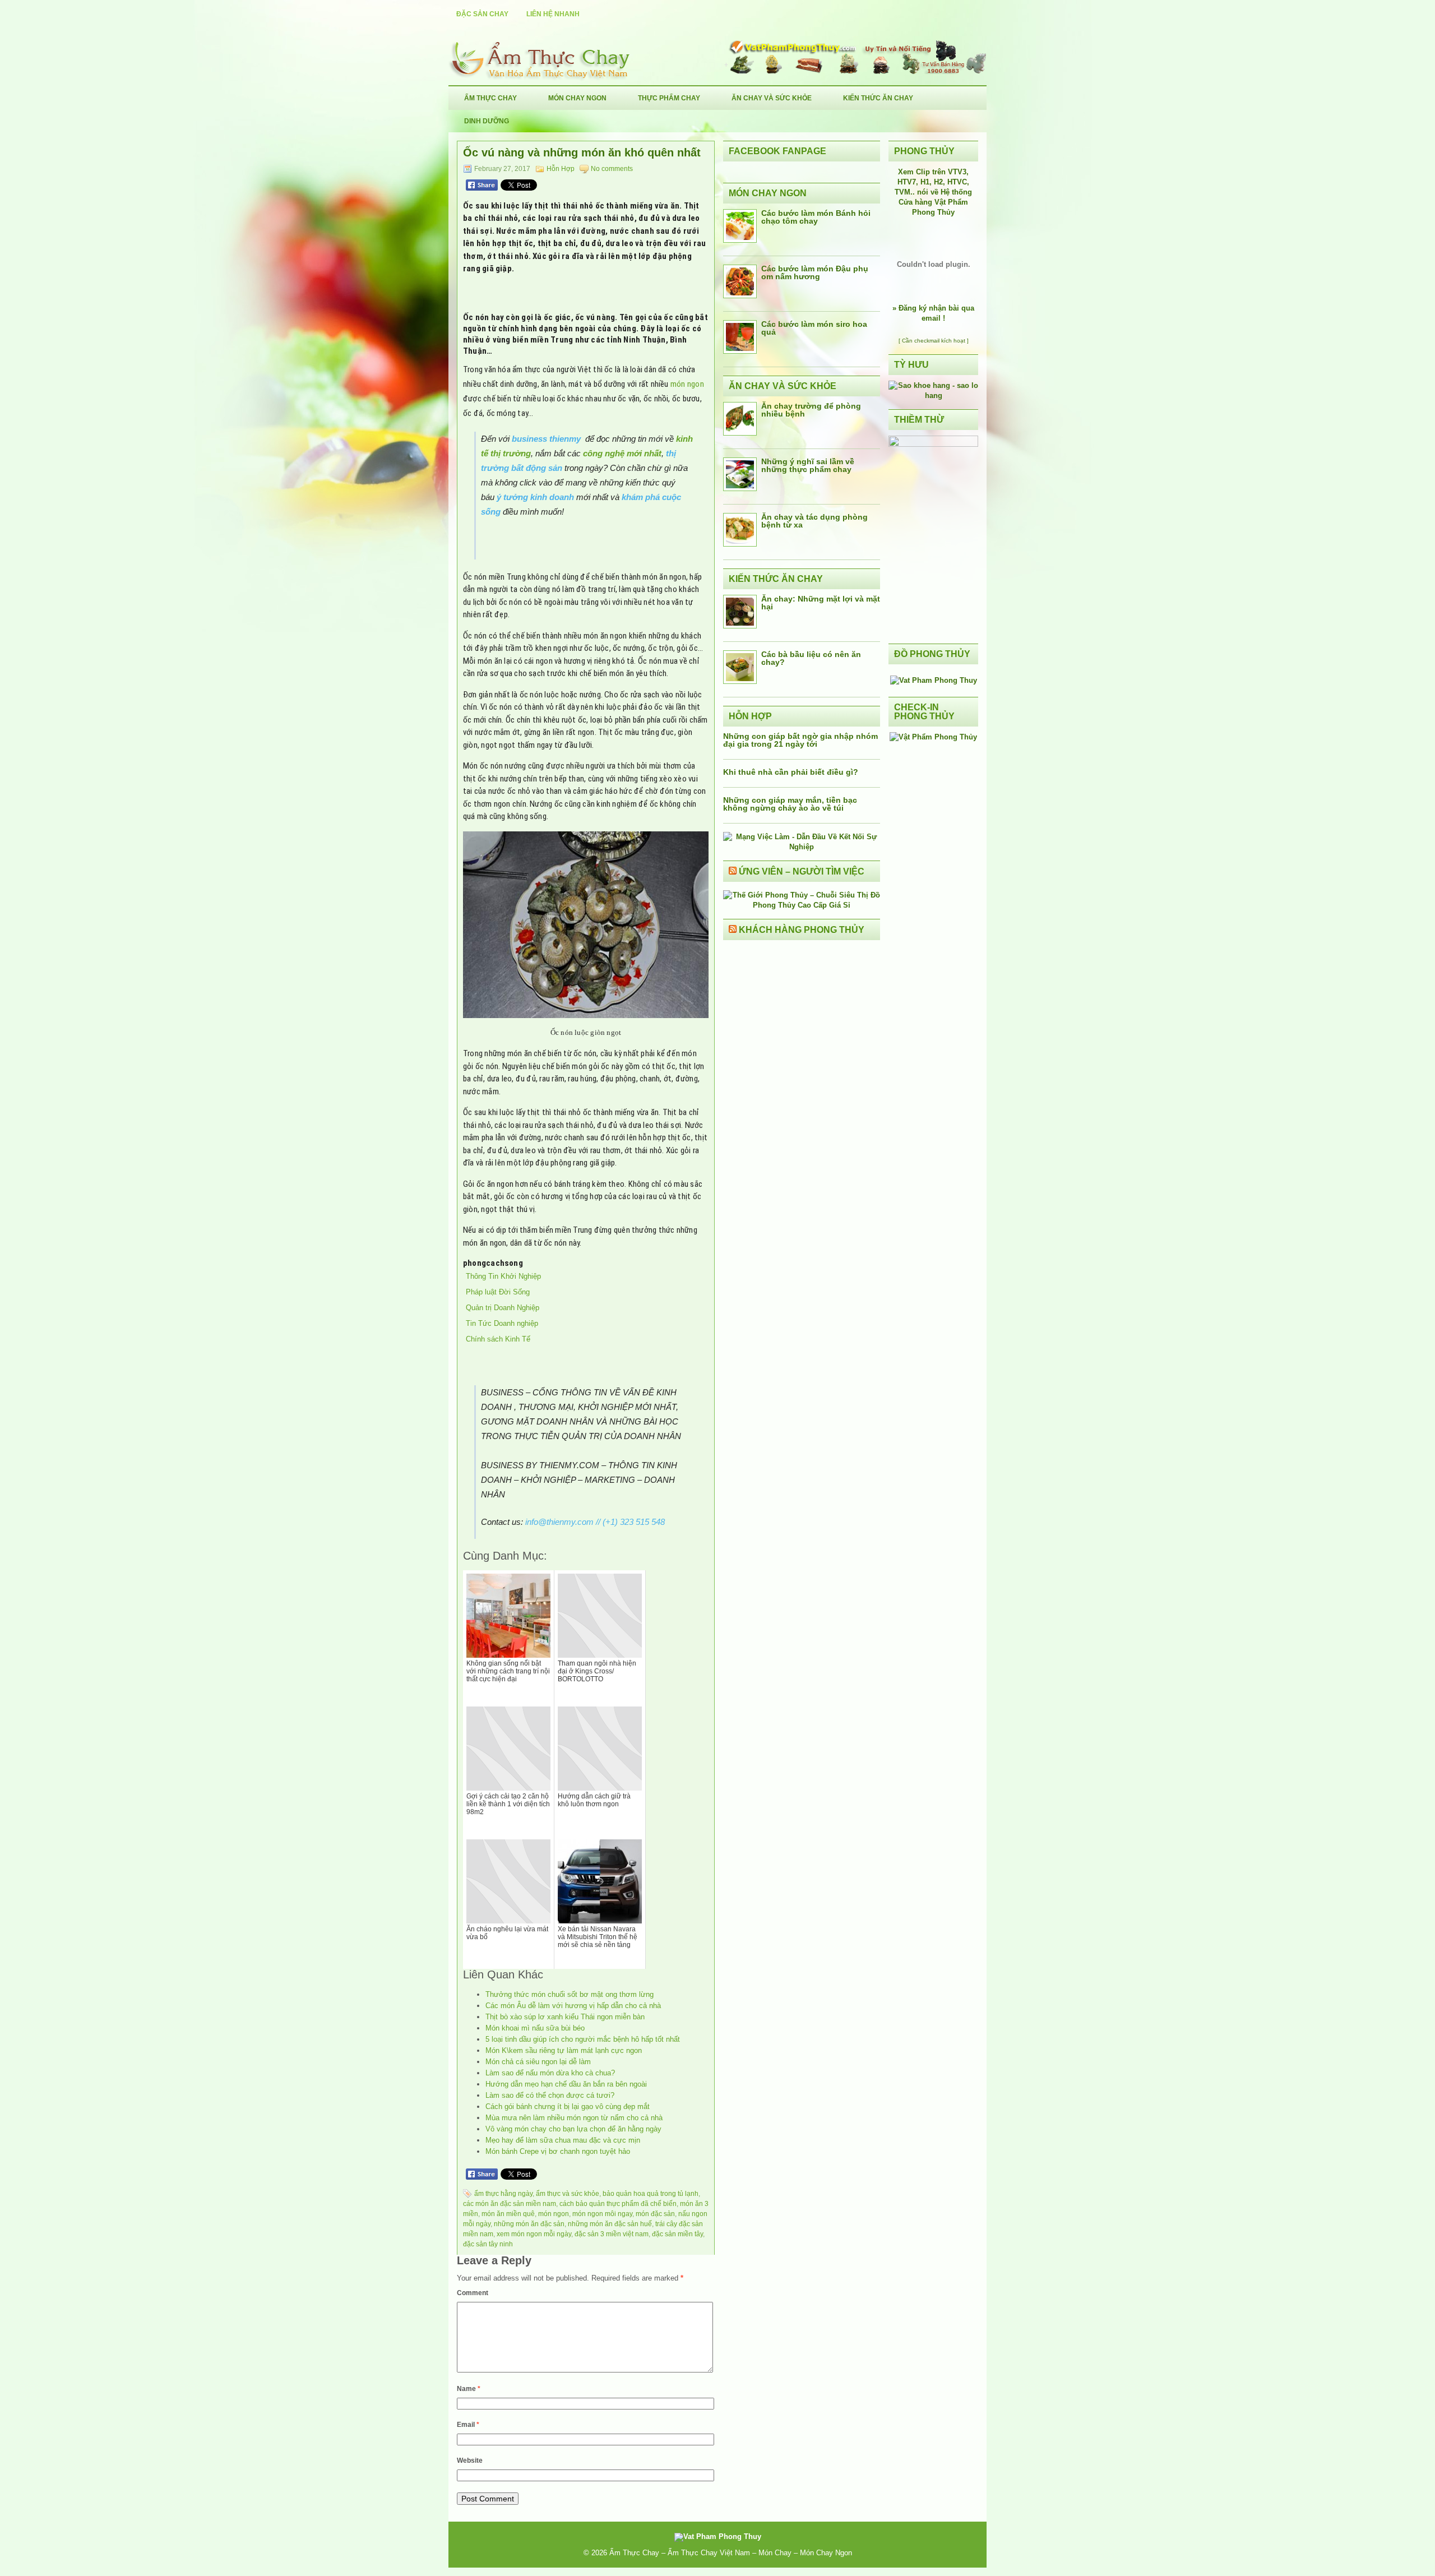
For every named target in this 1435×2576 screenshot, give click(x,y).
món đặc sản (655, 2214)
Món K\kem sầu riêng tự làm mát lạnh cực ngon (564, 2050)
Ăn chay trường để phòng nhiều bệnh (811, 410)
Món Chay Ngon (577, 98)
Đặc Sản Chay (482, 14)
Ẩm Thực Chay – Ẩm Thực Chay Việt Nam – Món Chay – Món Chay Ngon (731, 2553)
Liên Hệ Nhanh (553, 14)
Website (470, 2461)
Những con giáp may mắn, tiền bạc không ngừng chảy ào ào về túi (790, 804)
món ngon (687, 384)
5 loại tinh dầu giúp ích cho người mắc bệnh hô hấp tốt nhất (583, 2039)
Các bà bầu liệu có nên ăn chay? (811, 658)
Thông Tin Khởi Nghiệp (503, 1276)
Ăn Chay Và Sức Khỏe (772, 98)
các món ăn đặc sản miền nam (510, 2204)
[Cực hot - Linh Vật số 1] (933, 396)
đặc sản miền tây (677, 2234)
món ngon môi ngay (602, 2214)
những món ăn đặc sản (529, 2224)
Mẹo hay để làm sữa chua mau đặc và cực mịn (563, 2140)
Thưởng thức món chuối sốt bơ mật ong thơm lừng (570, 1994)
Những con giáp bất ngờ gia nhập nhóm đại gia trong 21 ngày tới (800, 740)
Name (469, 2389)
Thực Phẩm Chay (669, 98)
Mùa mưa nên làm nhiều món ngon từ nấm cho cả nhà (574, 2118)
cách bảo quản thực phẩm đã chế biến (618, 2204)
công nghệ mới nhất (622, 453)
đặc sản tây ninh (488, 2244)
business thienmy (546, 439)
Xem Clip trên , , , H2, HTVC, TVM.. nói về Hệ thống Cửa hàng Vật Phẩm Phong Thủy (933, 192)
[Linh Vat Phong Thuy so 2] (933, 444)
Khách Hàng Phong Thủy (802, 930)
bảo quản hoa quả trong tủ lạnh (651, 2194)
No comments (612, 169)
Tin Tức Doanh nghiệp (502, 1323)
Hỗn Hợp (561, 169)
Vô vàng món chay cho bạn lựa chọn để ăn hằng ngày (573, 2129)
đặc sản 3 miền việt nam (612, 2234)
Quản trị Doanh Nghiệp (503, 1308)
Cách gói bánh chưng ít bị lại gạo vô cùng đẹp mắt (568, 2106)
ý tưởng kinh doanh (535, 497)
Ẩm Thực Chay (490, 98)
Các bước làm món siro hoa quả (814, 328)
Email (468, 2425)
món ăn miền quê (508, 2214)
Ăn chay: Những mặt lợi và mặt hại (821, 603)
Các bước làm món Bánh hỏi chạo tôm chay (816, 217)
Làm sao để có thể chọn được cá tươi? (550, 2095)
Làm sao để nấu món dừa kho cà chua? (550, 2073)
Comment (473, 2293)
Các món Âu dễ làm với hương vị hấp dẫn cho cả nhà (573, 2006)
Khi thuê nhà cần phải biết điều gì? (791, 772)
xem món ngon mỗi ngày (534, 2234)
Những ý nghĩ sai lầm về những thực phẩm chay (808, 465)
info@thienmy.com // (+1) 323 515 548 (595, 1522)
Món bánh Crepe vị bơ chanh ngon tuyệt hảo (558, 2151)
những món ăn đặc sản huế (610, 2224)
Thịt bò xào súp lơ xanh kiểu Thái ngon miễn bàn (565, 2017)
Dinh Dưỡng (487, 121)
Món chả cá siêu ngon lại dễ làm (538, 2062)
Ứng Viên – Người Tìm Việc (802, 871)
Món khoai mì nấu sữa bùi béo (535, 2028)
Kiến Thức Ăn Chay (878, 98)
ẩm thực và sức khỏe (568, 2194)
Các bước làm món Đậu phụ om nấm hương (815, 272)
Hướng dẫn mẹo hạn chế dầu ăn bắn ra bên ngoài (566, 2084)
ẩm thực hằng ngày (503, 2194)
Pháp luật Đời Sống (498, 1292)
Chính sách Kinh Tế (498, 1339)
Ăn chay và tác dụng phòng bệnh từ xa (814, 521)
